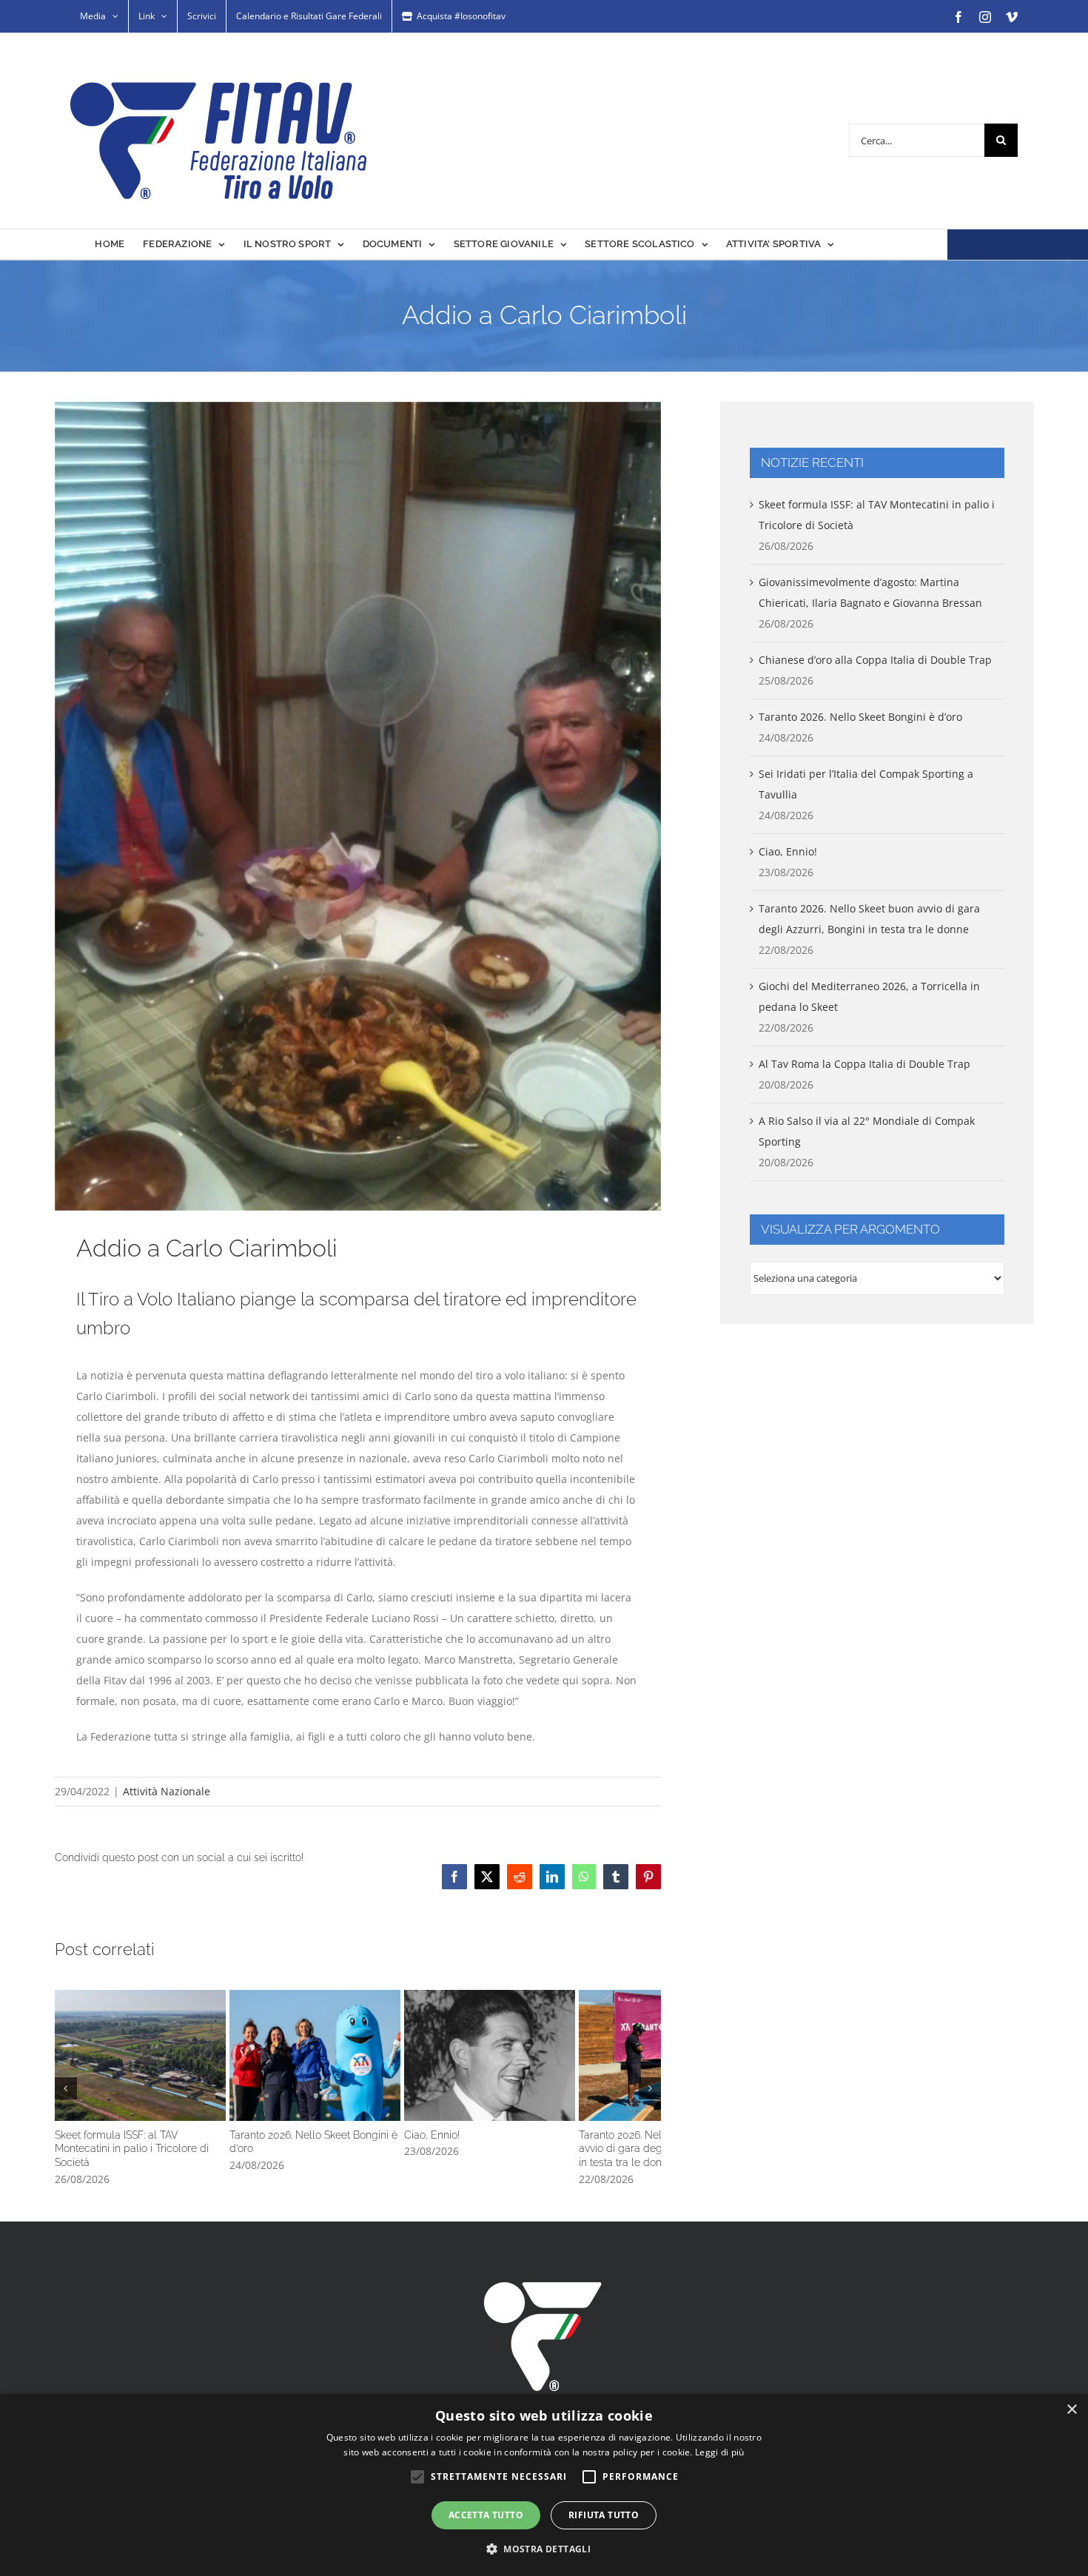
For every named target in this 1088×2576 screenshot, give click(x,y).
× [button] (1071, 2410)
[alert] (544, 2485)
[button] (66, 2092)
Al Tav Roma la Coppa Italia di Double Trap (864, 1064)
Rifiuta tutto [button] (604, 2515)
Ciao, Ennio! (561, 2067)
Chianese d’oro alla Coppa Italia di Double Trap (875, 660)
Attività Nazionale (167, 1791)
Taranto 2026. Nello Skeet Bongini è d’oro (357, 2067)
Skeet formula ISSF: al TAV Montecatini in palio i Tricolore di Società (154, 2067)
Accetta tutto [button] (486, 2515)
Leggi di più (720, 2452)
